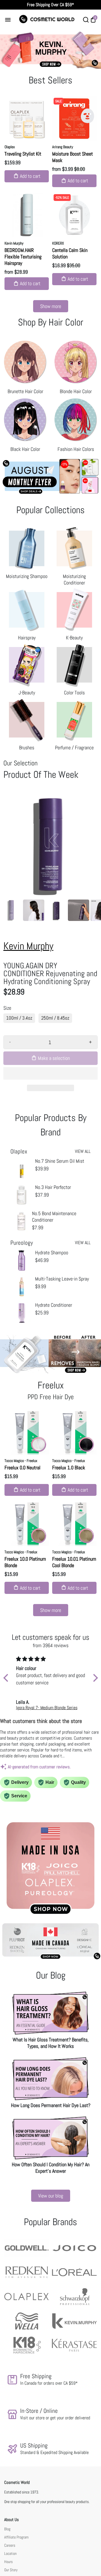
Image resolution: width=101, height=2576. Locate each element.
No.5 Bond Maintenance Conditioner (54, 1217)
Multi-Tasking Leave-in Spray (62, 1279)
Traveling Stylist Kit (23, 154)
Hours (8, 2562)
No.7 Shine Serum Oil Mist (60, 1161)
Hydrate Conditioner (54, 1305)
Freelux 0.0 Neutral (22, 1468)
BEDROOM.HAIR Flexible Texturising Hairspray (23, 257)
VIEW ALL (83, 1151)
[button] (50, 1073)
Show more (51, 306)
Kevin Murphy (14, 243)
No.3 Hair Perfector (53, 1187)
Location (10, 2554)
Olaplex (10, 147)
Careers (10, 2545)
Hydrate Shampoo (52, 1252)
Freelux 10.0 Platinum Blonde (25, 1562)
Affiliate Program (16, 2537)
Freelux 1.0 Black (69, 1468)
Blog (7, 2529)
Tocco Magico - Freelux (21, 1461)
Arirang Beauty (63, 147)
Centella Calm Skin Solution (70, 253)
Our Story (11, 2570)
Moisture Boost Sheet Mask (73, 157)
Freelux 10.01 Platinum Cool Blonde (74, 1562)
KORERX (58, 243)
